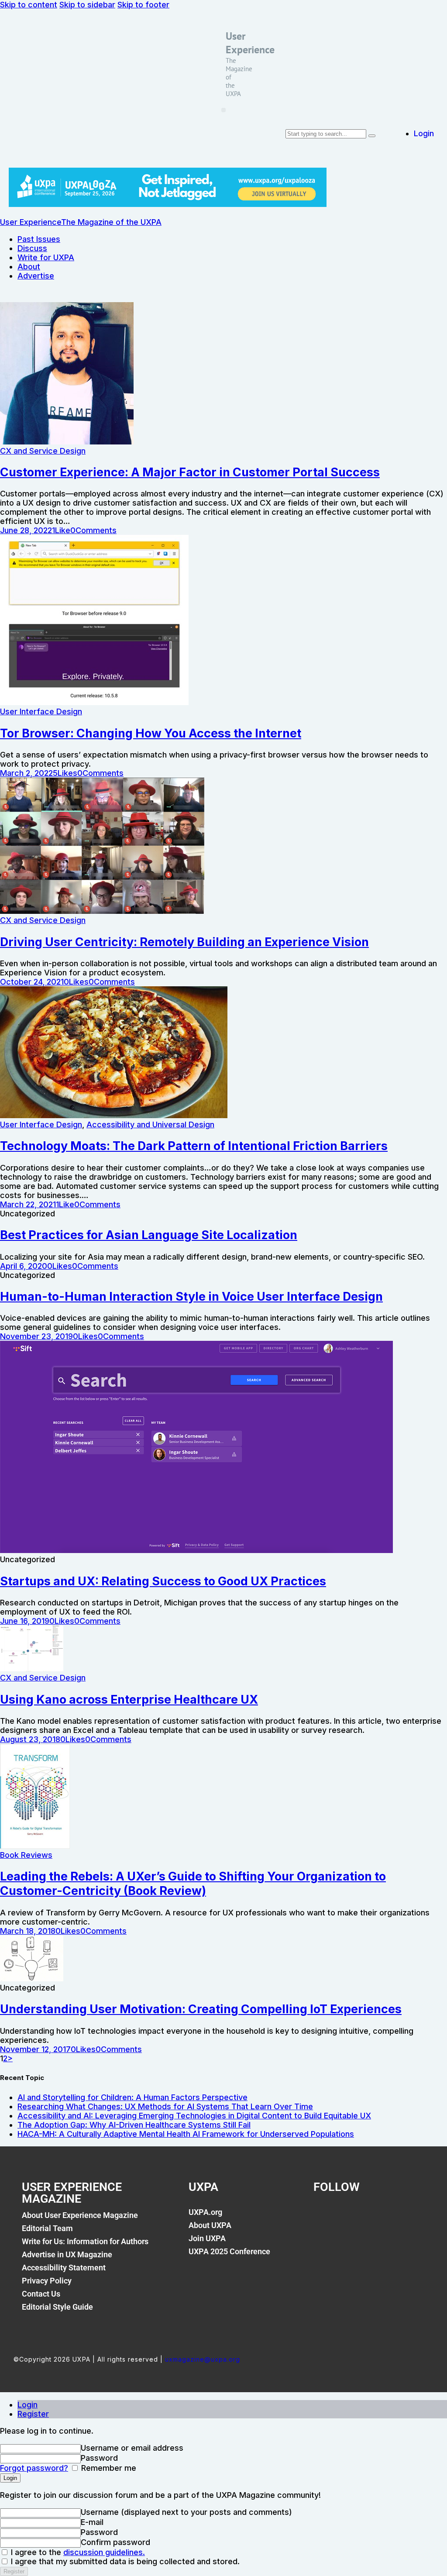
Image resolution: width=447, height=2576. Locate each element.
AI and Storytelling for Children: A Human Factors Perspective (132, 2097)
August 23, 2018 (30, 1739)
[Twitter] (352, 2217)
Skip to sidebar (87, 5)
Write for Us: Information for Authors (85, 2241)
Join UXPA (207, 2238)
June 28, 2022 (26, 530)
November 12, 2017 (35, 2049)
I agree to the (77, 2552)
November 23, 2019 (36, 1336)
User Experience (250, 43)
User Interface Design (41, 711)
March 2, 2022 (26, 773)
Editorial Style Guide (57, 2307)
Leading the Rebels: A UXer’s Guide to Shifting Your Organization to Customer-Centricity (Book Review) (193, 1884)
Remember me (108, 2468)
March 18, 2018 (28, 1931)
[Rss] (409, 2217)
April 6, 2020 (24, 1266)
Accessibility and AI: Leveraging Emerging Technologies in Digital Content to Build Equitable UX (194, 2116)
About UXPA (210, 2225)
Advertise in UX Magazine (67, 2254)
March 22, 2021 (28, 1204)
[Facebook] (324, 2217)
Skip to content (29, 5)
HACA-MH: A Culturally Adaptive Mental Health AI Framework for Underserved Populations (186, 2134)
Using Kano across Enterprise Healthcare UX (129, 1700)
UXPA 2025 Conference (229, 2251)
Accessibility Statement (64, 2268)
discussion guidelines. (104, 2552)
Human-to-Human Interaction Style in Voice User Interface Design (191, 1297)
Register (33, 2414)
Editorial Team (47, 2228)
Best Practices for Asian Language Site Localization (149, 1235)
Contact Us (41, 2294)
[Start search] (372, 136)
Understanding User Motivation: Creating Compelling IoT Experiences (201, 2009)
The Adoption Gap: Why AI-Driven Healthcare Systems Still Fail (134, 2125)
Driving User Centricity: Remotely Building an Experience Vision (184, 942)
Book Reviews (26, 1855)
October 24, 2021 (32, 982)
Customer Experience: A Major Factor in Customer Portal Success (190, 472)
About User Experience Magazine (80, 2215)
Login (28, 2405)
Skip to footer (143, 5)
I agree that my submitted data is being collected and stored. (124, 2561)
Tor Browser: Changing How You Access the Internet (151, 733)
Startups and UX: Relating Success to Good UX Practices (163, 1581)
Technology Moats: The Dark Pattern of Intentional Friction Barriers (194, 1146)
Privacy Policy (47, 2281)
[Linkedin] (381, 2217)
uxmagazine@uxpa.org (203, 2359)
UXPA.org (205, 2212)
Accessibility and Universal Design (150, 1124)
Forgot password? (34, 2468)
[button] (223, 110)
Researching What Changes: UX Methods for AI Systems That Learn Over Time (165, 2106)
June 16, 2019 (25, 1621)
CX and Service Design (43, 451)
